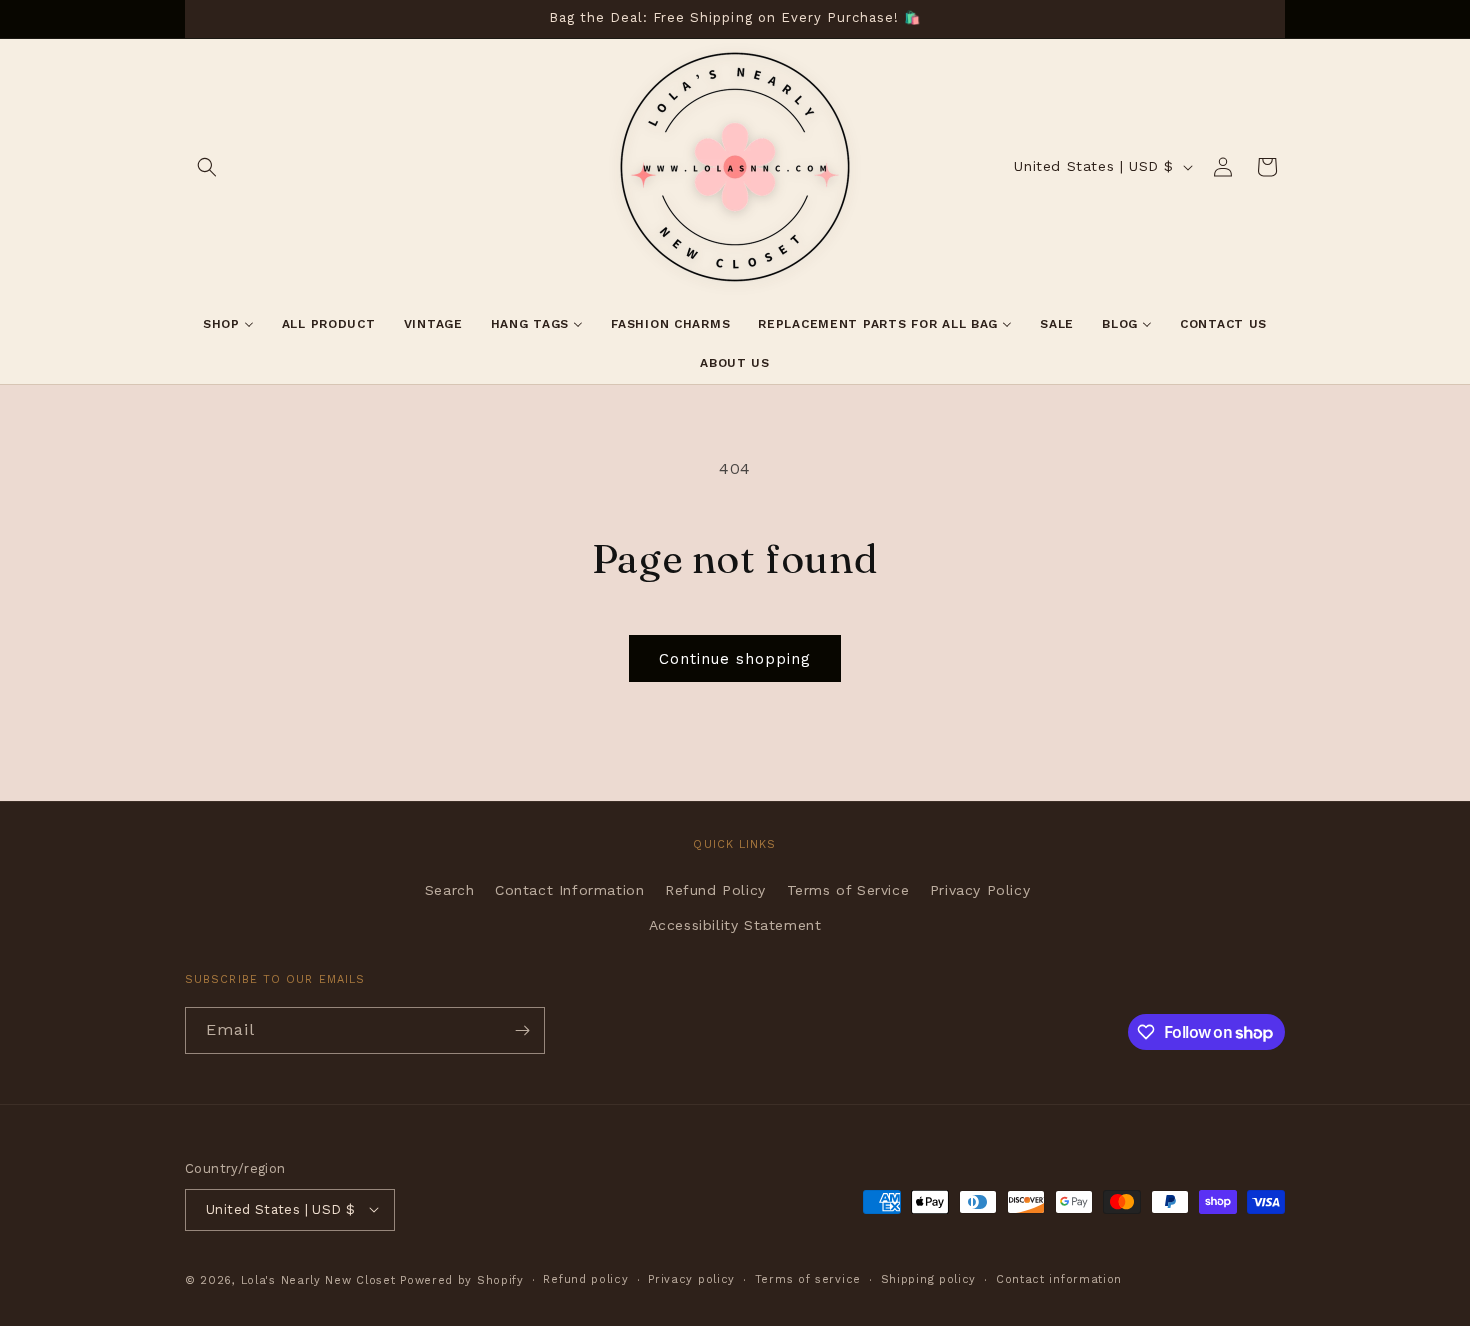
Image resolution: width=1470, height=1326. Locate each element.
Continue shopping (735, 659)
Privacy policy (691, 1278)
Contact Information (569, 889)
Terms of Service (848, 889)
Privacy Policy (980, 889)
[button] (207, 167)
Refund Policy (715, 889)
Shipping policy (929, 1278)
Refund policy (585, 1278)
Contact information (1059, 1278)
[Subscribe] (522, 1030)
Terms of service (808, 1278)
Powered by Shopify (462, 1279)
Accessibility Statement (735, 924)
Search (450, 889)
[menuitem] (228, 325)
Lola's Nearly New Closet (318, 1279)
